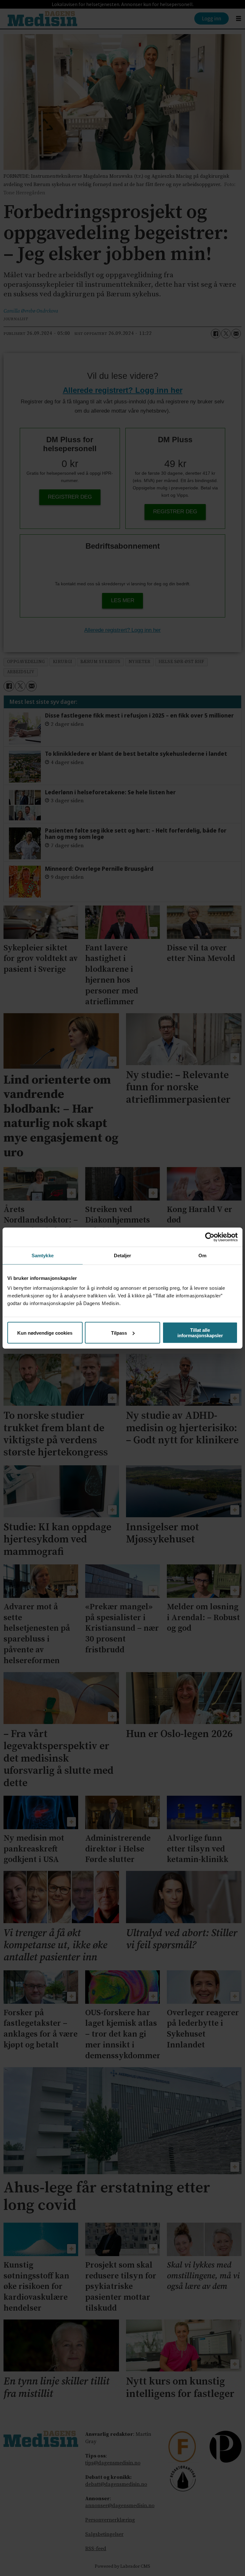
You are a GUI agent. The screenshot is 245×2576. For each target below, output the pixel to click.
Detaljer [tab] (123, 1255)
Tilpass (119, 1333)
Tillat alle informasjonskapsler (200, 1333)
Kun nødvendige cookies (45, 1333)
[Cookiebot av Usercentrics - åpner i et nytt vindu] (210, 1237)
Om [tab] (202, 1255)
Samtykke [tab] (43, 1255)
